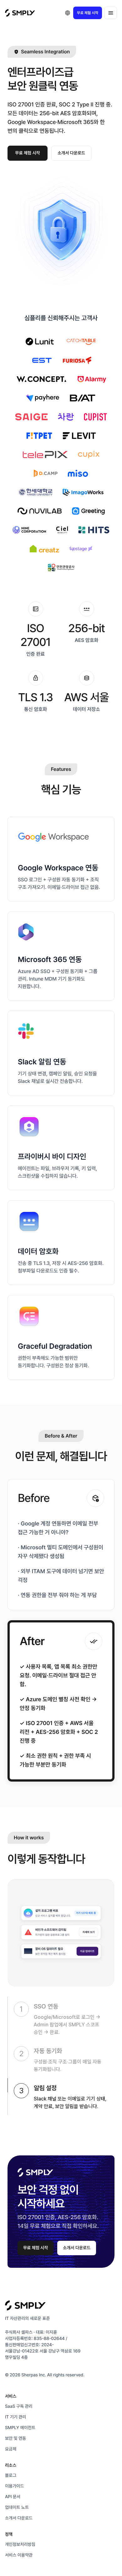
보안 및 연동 (15, 2439)
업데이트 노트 (17, 2508)
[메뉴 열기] (111, 13)
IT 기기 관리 (15, 2417)
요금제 (11, 2449)
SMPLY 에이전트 (20, 2428)
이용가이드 (15, 2486)
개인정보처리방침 (20, 2545)
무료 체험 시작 (88, 13)
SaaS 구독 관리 (19, 2407)
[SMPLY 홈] (20, 13)
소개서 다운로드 (71, 153)
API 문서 (13, 2497)
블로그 (11, 2476)
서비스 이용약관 (19, 2555)
